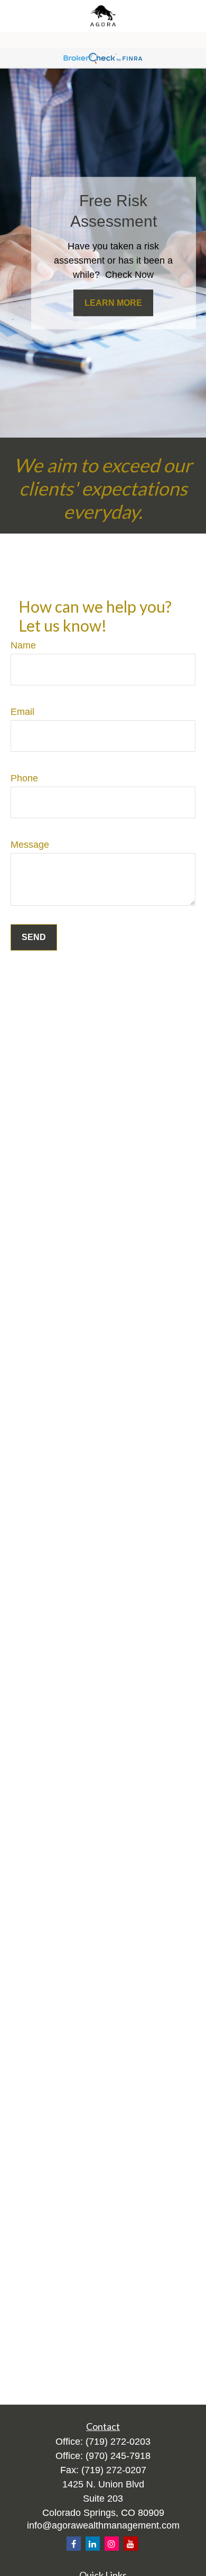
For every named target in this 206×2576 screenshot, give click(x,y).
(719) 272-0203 (118, 2442)
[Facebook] (74, 2544)
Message (30, 845)
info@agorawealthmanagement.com (103, 2525)
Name (23, 645)
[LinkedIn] (93, 2544)
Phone (24, 778)
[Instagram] (112, 2544)
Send (34, 937)
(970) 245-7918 (118, 2456)
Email (22, 712)
